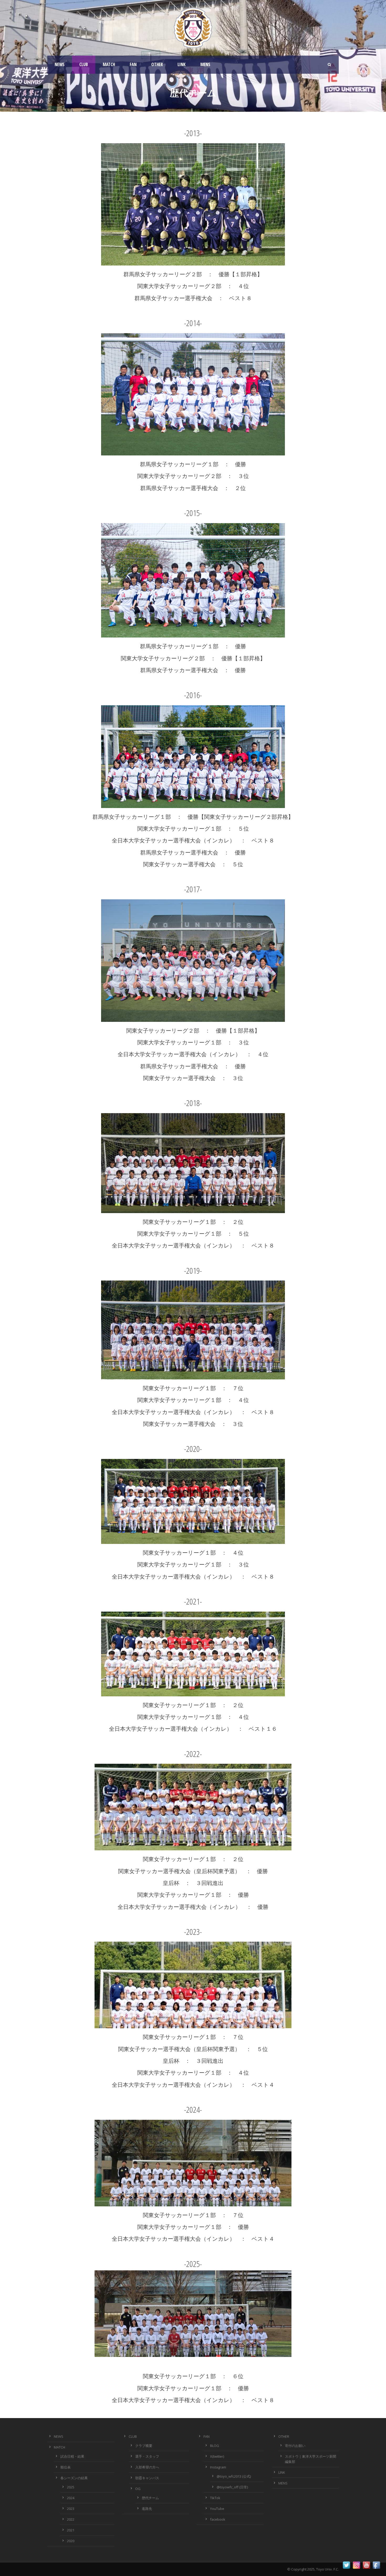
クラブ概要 (144, 2446)
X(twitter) (217, 2456)
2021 (71, 2530)
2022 (71, 2519)
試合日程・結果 (72, 2456)
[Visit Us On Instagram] (356, 2565)
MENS (205, 64)
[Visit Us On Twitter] (346, 2565)
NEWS (60, 64)
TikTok (215, 2498)
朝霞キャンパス (147, 2478)
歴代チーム (150, 2498)
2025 (71, 2487)
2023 (71, 2509)
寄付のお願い (295, 2446)
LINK (182, 64)
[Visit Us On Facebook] (376, 2565)
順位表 (66, 2467)
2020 (71, 2541)
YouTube (217, 2509)
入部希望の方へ (147, 2467)
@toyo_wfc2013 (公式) (234, 2476)
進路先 (147, 2509)
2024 (71, 2498)
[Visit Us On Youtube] (366, 2565)
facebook (218, 2519)
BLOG (215, 2446)
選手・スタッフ (147, 2456)
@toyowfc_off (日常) (232, 2487)
